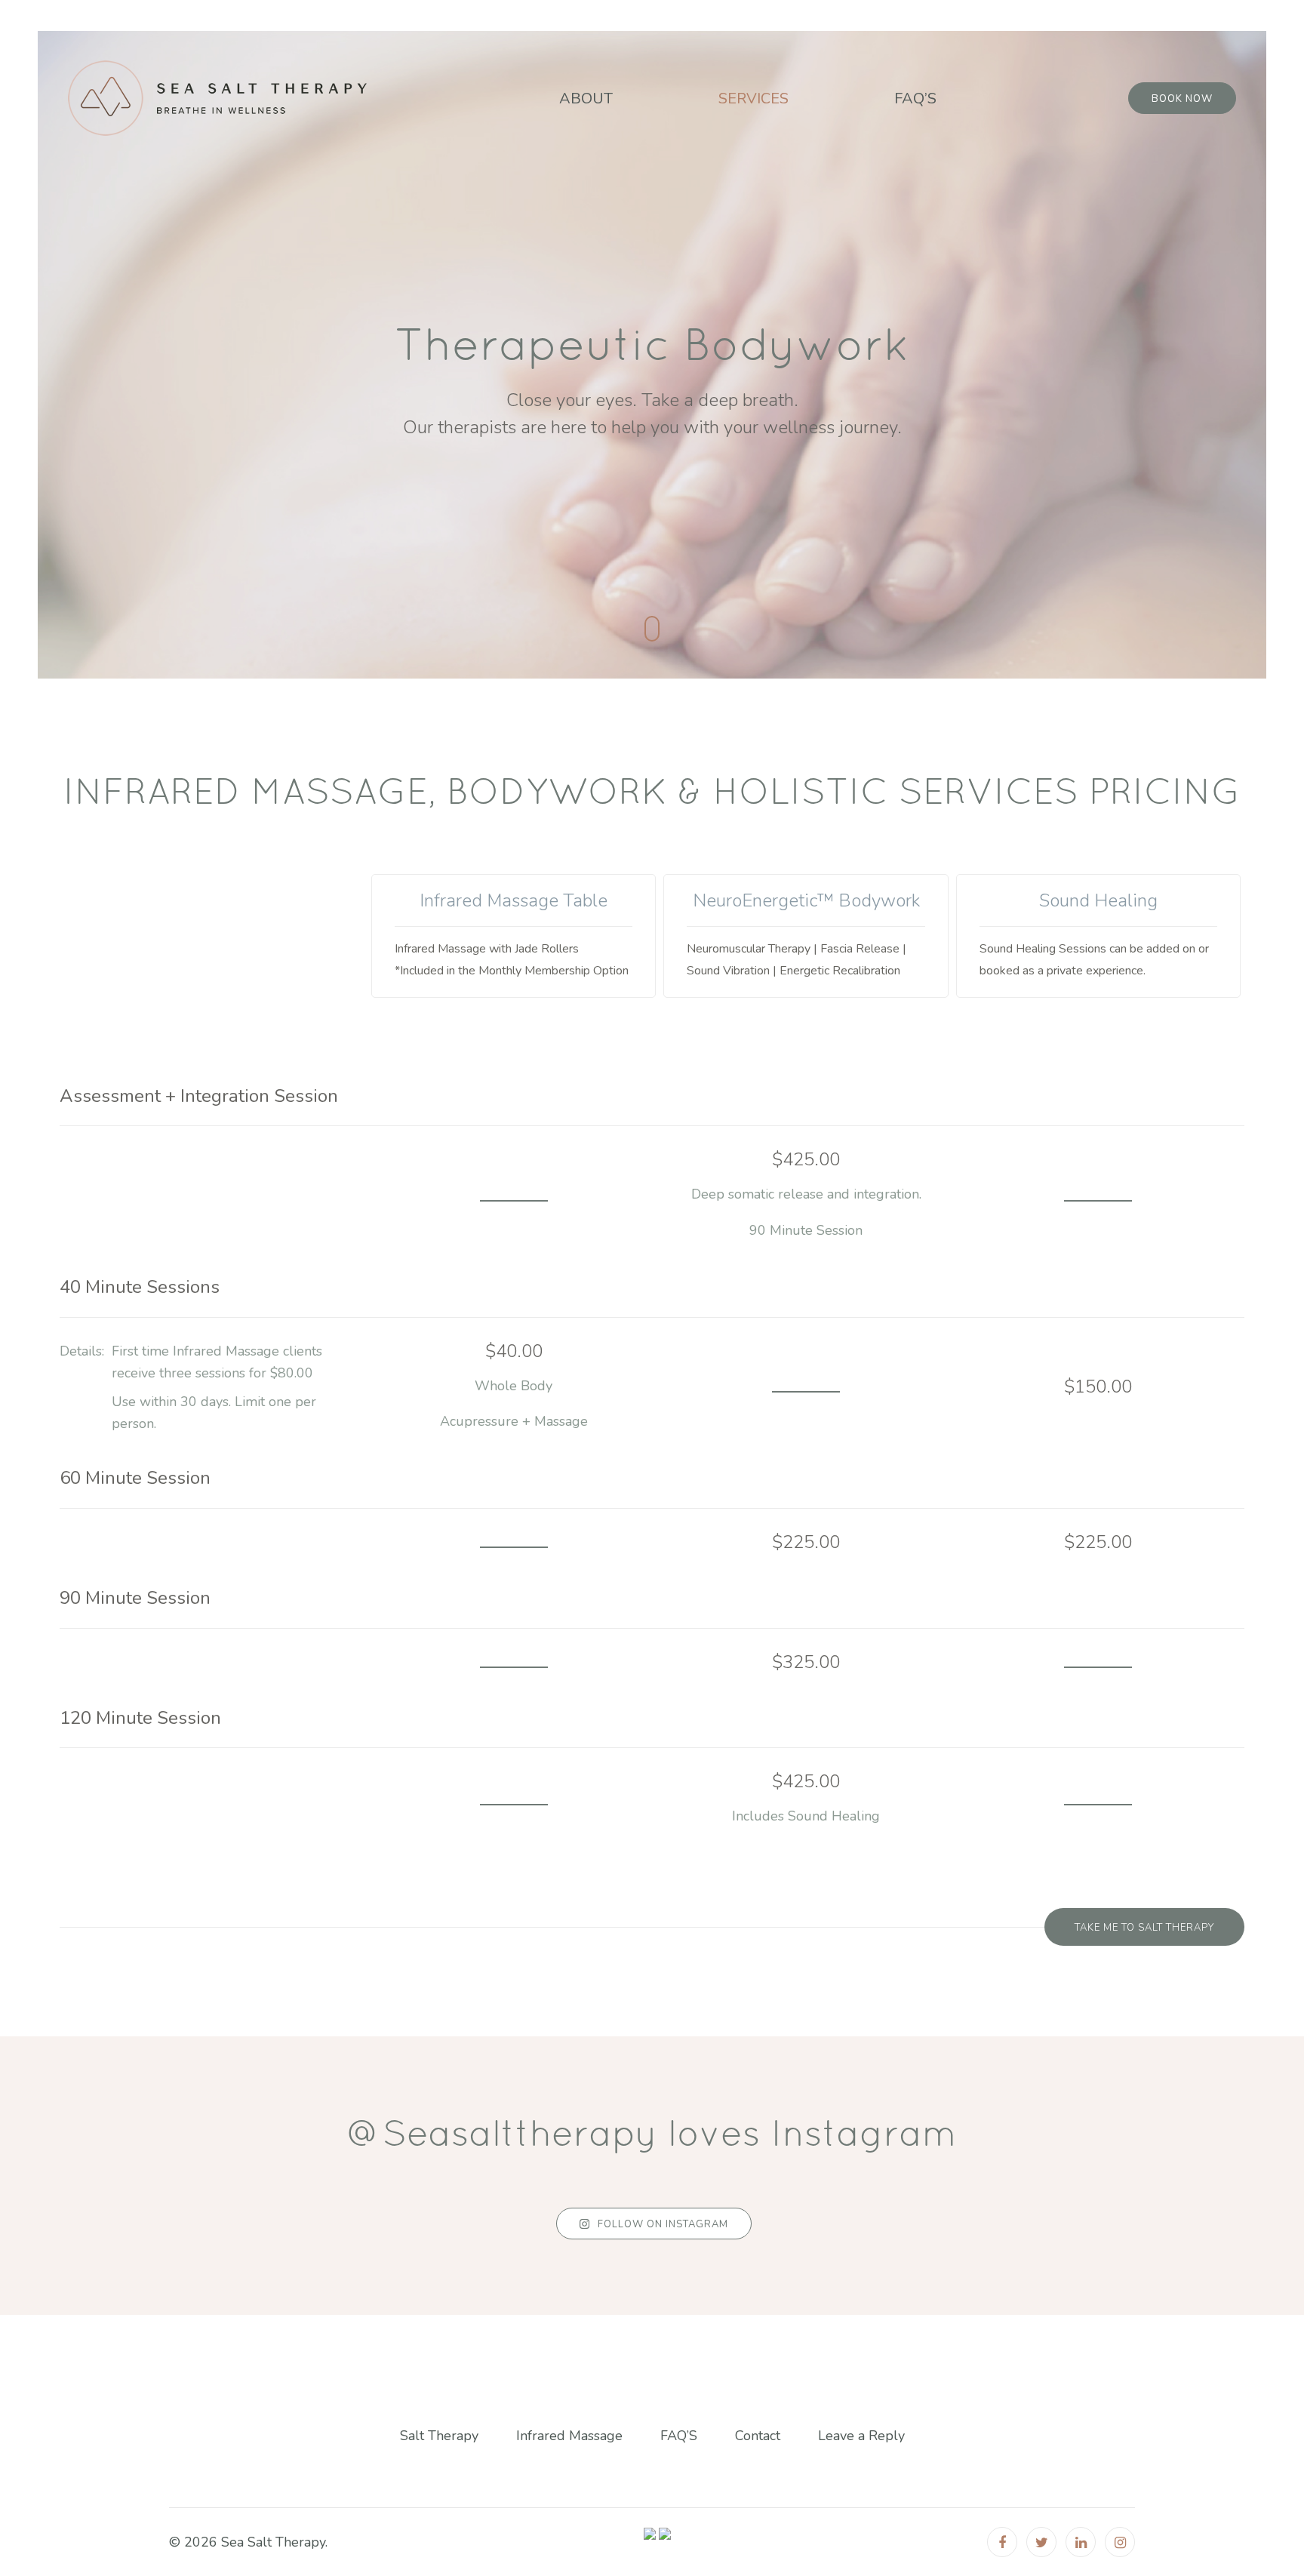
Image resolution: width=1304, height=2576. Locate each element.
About (586, 98)
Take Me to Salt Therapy (1144, 1928)
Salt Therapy (439, 2436)
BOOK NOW (1182, 99)
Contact (758, 2436)
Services (753, 98)
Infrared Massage (569, 2436)
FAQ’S (915, 98)
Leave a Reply (861, 2436)
